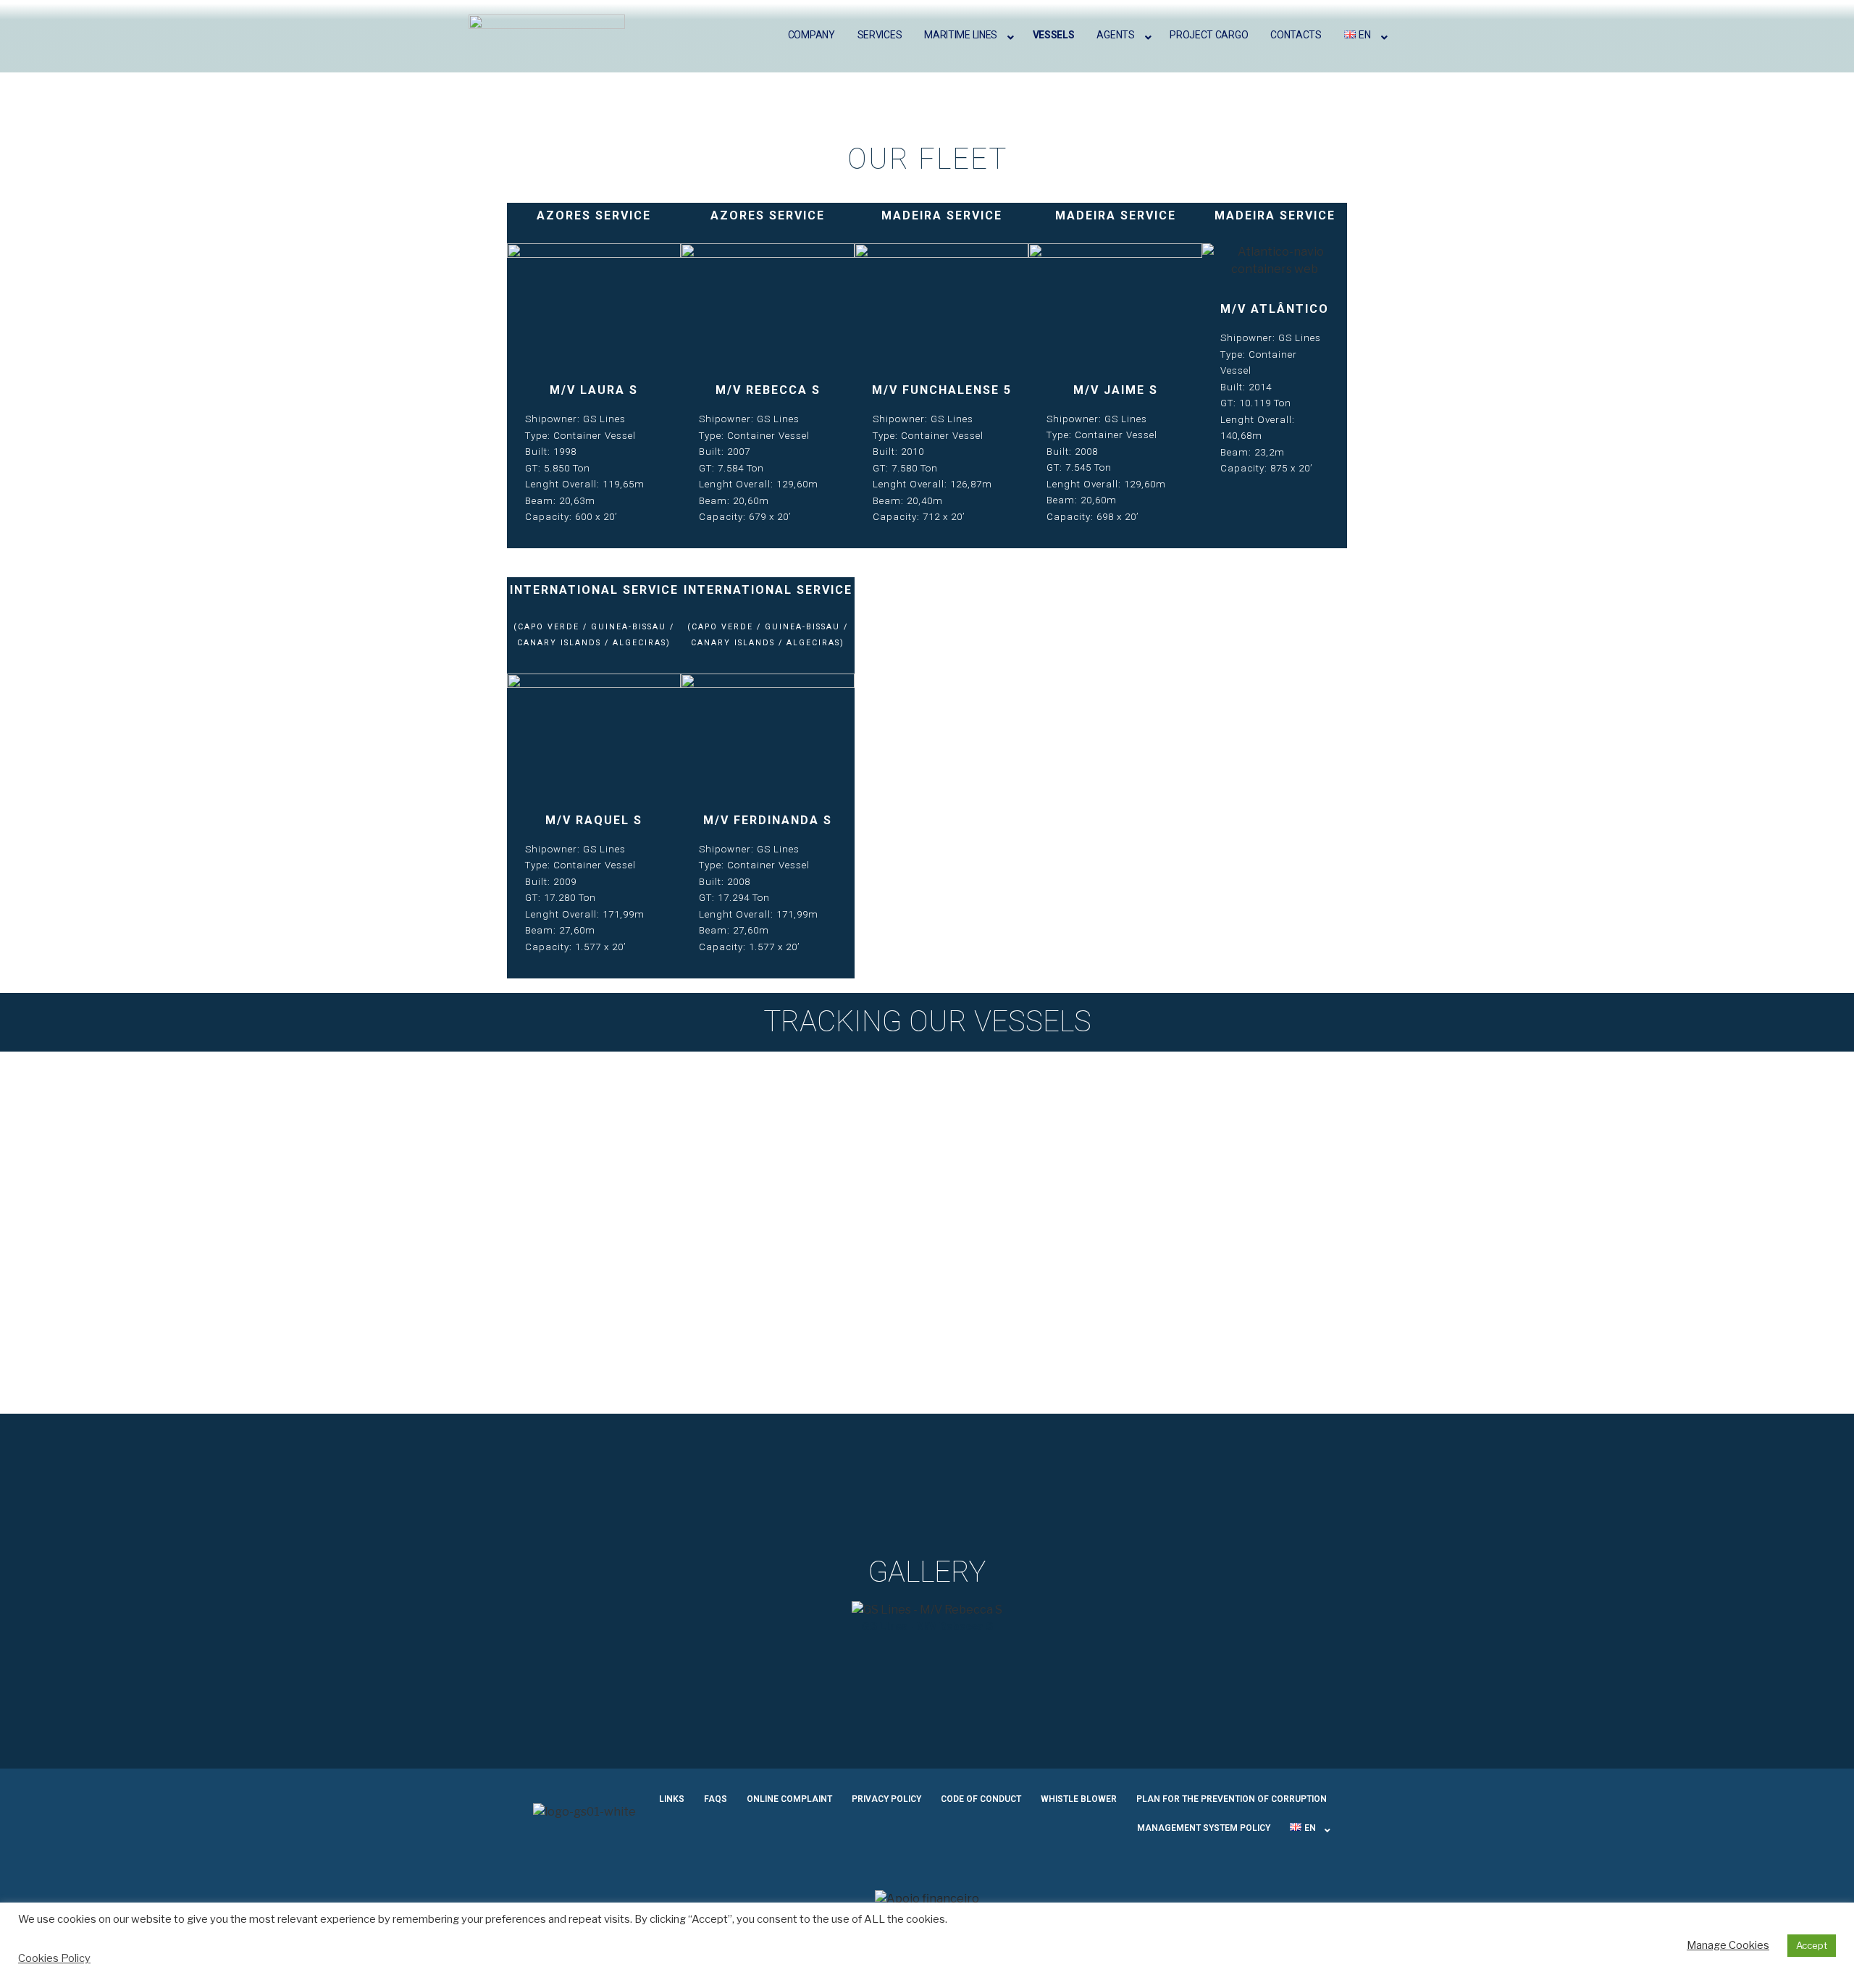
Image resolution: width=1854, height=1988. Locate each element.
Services (880, 35)
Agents (1115, 35)
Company (811, 35)
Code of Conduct (981, 1799)
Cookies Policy (54, 1958)
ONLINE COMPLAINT (789, 1799)
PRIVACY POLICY (886, 1799)
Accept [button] (1812, 1945)
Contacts (1296, 35)
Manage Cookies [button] (1728, 1945)
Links (672, 1799)
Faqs (716, 1799)
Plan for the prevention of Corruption (1232, 1799)
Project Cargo (1209, 35)
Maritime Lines (961, 35)
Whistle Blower (1079, 1799)
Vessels (1054, 35)
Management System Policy (1204, 1828)
